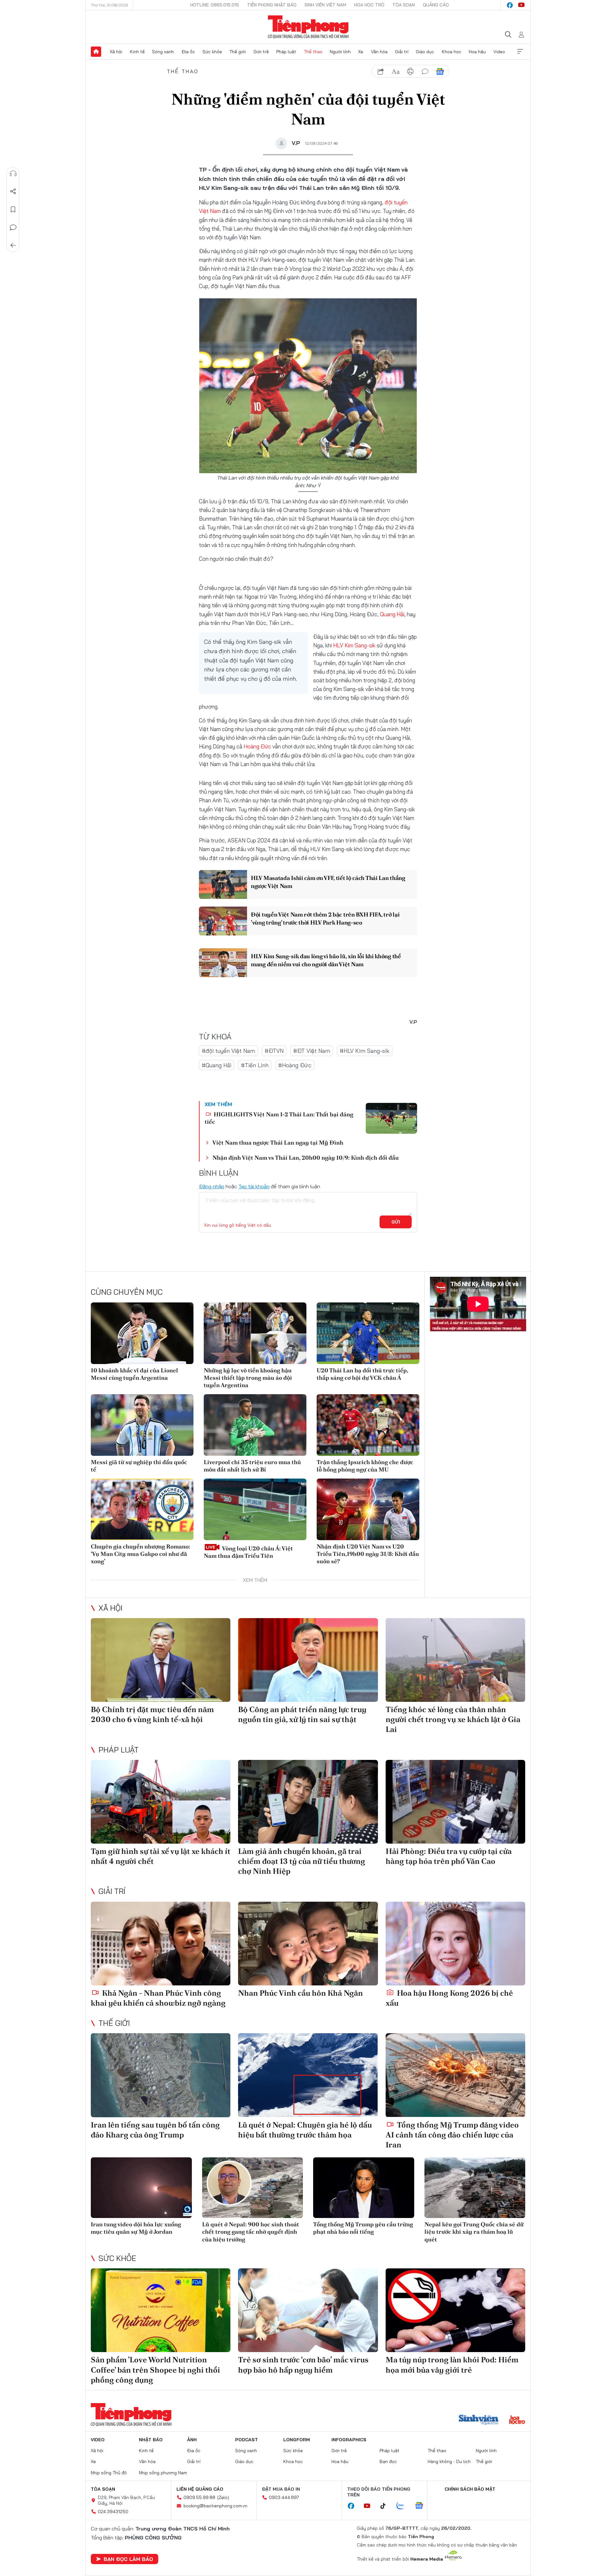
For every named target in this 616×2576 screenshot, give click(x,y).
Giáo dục (425, 52)
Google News (440, 72)
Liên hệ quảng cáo (200, 2489)
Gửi (396, 1222)
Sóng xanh (163, 52)
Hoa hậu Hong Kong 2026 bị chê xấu (449, 1998)
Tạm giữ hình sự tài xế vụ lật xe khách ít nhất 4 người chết (161, 1856)
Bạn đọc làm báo (128, 2559)
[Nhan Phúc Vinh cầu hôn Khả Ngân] (308, 1944)
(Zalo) (223, 2497)
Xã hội (116, 52)
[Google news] (422, 2506)
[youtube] (521, 5)
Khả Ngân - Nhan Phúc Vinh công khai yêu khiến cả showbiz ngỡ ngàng (158, 1998)
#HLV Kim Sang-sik (365, 1051)
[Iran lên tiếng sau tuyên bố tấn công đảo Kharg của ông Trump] (161, 2075)
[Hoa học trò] (517, 2420)
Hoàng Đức (257, 746)
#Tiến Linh (255, 1065)
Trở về (13, 245)
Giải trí (402, 52)
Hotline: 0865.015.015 (215, 5)
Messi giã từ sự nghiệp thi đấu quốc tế (139, 1466)
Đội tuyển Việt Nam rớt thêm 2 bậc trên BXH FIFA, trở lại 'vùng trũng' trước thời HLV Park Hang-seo (325, 918)
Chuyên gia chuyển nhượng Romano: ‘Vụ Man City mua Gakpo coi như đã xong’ (141, 1554)
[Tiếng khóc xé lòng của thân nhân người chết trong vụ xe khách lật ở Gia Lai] (455, 1660)
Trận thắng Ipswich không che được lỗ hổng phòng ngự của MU (365, 1466)
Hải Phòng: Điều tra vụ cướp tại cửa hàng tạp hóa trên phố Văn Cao (449, 1856)
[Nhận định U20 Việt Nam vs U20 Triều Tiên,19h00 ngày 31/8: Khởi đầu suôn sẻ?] (368, 1509)
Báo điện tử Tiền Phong (308, 27)
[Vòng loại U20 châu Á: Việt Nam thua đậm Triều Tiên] (255, 1509)
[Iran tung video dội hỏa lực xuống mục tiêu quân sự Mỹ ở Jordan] (141, 2188)
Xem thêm (520, 52)
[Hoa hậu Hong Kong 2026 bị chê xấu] (455, 1944)
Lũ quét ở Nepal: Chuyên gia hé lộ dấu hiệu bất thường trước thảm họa (305, 2130)
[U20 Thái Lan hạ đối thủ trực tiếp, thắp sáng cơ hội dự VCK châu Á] (368, 1333)
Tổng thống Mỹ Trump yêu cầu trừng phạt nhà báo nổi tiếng (363, 2228)
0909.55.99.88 (199, 2497)
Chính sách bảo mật (470, 2489)
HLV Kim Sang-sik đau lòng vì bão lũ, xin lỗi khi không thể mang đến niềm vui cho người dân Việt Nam (326, 960)
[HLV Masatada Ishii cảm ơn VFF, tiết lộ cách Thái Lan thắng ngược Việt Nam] (223, 884)
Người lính (340, 52)
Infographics (349, 2440)
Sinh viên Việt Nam (325, 5)
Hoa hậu (477, 52)
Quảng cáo (436, 5)
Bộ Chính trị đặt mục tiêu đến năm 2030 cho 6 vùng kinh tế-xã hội (152, 1714)
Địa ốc (188, 52)
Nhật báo (151, 2440)
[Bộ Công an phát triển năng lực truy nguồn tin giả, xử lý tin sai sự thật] (308, 1660)
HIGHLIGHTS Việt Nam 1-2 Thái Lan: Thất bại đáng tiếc (279, 1118)
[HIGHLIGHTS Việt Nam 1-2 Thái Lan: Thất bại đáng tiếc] (391, 1118)
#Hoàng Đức (295, 1065)
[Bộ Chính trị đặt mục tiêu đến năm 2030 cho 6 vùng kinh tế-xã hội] (161, 1660)
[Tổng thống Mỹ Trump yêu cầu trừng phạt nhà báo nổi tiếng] (364, 2188)
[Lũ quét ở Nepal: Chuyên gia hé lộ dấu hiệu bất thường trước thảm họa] (308, 2075)
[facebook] (510, 5)
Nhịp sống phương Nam (163, 2473)
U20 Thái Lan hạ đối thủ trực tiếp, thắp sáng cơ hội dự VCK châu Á (362, 1374)
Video (499, 52)
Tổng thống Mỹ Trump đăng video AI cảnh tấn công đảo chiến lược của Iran (452, 2135)
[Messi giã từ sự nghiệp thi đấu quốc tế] (142, 1425)
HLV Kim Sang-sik (354, 645)
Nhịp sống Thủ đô (109, 2473)
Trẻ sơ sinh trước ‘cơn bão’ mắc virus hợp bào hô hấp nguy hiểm (303, 2365)
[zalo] (404, 2506)
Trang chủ (96, 52)
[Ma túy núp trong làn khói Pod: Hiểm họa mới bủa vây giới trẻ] (455, 2310)
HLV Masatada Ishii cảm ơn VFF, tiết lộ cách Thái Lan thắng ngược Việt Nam (328, 882)
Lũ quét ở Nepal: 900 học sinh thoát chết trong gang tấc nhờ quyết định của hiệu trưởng (251, 2232)
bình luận (425, 72)
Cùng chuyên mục (127, 1292)
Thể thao (313, 52)
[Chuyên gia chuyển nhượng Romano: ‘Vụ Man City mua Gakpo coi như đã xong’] (142, 1509)
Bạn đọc (388, 2461)
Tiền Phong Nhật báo (272, 5)
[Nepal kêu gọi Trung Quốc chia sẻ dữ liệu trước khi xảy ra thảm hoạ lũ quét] (475, 2188)
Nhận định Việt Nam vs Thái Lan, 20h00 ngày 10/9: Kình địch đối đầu (306, 1158)
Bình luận (13, 227)
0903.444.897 (284, 2497)
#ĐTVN (274, 1051)
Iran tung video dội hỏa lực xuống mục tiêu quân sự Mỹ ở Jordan (136, 2228)
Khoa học (452, 52)
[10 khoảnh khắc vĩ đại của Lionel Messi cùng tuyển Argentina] (142, 1333)
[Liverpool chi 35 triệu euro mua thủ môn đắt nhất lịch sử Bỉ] (255, 1425)
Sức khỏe (212, 52)
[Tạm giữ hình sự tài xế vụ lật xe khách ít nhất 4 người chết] (161, 1802)
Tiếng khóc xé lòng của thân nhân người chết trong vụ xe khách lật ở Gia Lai (453, 1719)
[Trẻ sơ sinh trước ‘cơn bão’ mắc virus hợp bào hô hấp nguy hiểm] (308, 2310)
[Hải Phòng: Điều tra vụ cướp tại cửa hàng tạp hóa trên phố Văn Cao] (455, 1802)
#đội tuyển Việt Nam (228, 1051)
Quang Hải (392, 614)
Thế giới (238, 52)
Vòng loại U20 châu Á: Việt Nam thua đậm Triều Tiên (248, 1552)
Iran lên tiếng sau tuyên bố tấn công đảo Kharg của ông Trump (155, 2130)
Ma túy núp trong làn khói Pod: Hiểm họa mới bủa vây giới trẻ (452, 2365)
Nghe (13, 174)
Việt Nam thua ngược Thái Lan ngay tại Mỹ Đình (278, 1143)
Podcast (247, 2440)
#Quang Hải (217, 1065)
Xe (361, 52)
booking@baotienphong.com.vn (215, 2506)
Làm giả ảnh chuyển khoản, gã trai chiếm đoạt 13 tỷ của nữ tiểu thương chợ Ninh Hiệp (302, 1861)
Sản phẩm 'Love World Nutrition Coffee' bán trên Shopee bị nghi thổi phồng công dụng (155, 2370)
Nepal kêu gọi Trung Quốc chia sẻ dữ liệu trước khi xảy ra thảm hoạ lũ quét (474, 2232)
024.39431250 (113, 2512)
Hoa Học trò (369, 5)
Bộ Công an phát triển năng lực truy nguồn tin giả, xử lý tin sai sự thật (302, 1714)
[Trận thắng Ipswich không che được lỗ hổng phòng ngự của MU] (368, 1425)
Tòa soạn (404, 5)
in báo (410, 72)
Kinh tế (137, 52)
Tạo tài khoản (254, 1186)
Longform (297, 2440)
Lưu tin (13, 209)
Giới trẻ (261, 52)
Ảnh (192, 2440)
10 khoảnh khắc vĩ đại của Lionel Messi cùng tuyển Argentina (134, 1374)
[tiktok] (386, 2506)
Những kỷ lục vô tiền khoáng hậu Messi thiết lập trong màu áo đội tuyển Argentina (248, 1378)
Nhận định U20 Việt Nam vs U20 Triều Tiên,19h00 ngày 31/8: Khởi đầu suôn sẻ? (368, 1554)
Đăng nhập (212, 1186)
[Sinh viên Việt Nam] (479, 2420)
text (396, 72)
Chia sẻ (13, 192)
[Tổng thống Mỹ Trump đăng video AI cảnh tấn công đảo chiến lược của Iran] (455, 2075)
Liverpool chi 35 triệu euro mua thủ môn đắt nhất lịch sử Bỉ (252, 1466)
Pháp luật (286, 52)
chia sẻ (381, 72)
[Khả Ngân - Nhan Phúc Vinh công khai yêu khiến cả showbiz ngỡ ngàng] (161, 1944)
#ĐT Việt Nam (312, 1051)
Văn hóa (379, 52)
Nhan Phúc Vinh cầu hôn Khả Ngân (300, 1993)
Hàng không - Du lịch (449, 2461)
